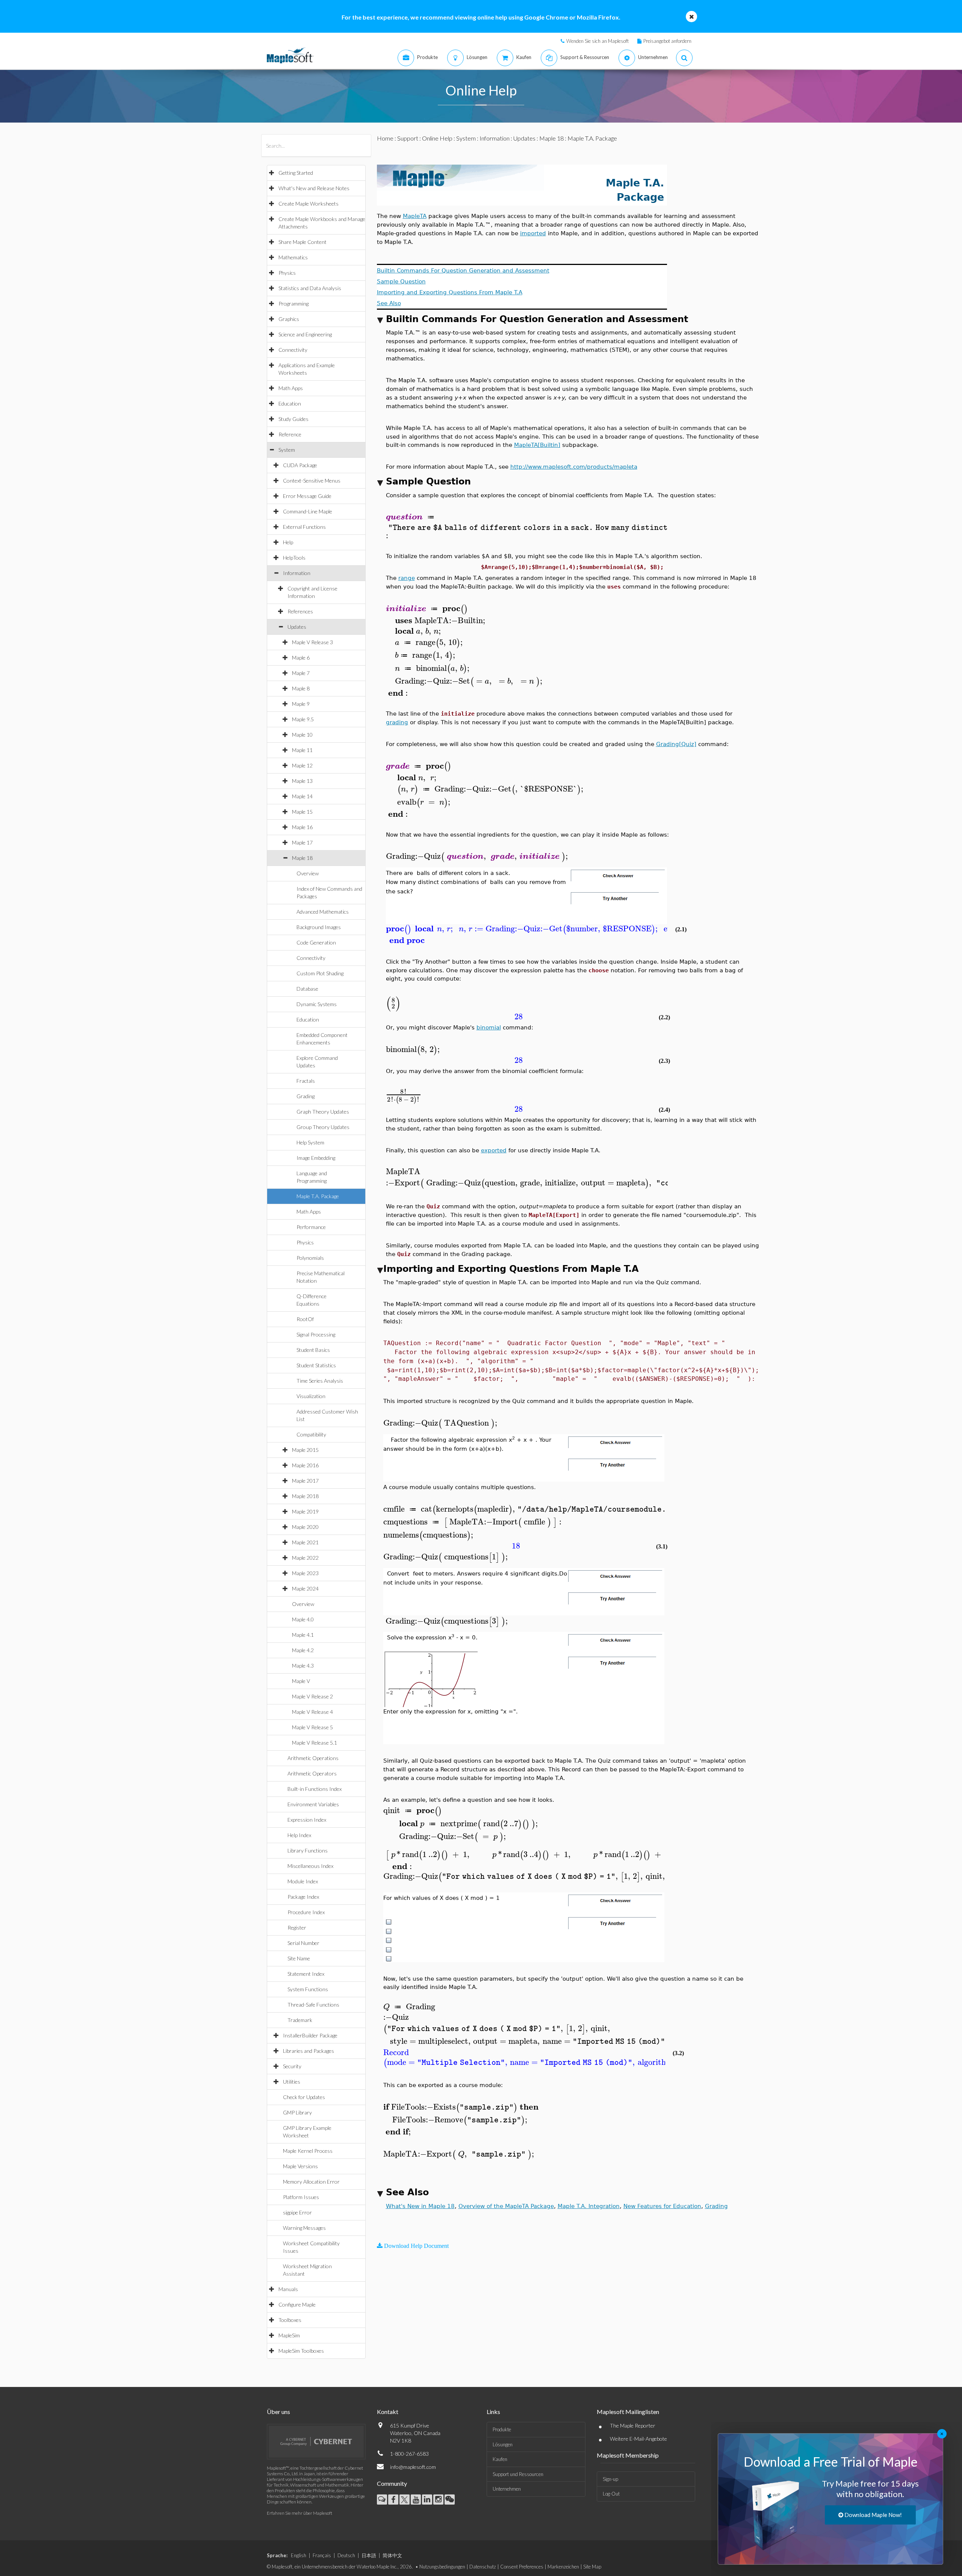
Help (288, 542)
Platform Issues (301, 2197)
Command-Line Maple (308, 511)
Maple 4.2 (303, 1650)
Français (322, 2555)
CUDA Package (300, 465)
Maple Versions (300, 2166)
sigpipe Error (297, 2212)
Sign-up (610, 2479)
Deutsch (346, 2555)
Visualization (311, 1396)
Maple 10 (302, 735)
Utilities (292, 2082)
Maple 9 (301, 704)
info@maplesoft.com (413, 2467)
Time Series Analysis (320, 1381)
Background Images (319, 927)
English (299, 2555)
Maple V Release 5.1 (315, 1743)
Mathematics (293, 257)
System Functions (308, 1989)
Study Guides (293, 419)
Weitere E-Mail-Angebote (638, 2439)
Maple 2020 (305, 1527)
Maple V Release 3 (312, 642)
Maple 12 (302, 765)
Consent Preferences (522, 2567)
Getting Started (296, 173)
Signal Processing (316, 1334)
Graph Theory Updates (323, 1112)
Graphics (289, 319)
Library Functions (308, 1850)
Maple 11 (302, 750)
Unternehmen (507, 2489)
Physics (287, 273)
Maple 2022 (305, 1558)
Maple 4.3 (303, 1666)
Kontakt (388, 2412)
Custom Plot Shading (320, 973)
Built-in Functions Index (315, 1789)
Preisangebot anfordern (667, 41)
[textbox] (632, 517)
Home (385, 138)
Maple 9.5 (303, 719)
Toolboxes (290, 2320)
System (287, 450)
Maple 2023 (305, 1573)
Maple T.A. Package (318, 1196)
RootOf (305, 1319)
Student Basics (313, 1350)
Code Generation (316, 942)
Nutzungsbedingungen (442, 2567)
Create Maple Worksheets (309, 204)
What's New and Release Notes (314, 188)
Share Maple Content (303, 242)
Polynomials (310, 1258)
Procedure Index (306, 1912)
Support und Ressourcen (518, 2474)
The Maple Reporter (633, 2425)
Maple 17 (302, 842)
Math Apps (291, 388)
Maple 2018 (305, 1496)
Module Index (303, 1881)
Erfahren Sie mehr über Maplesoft (299, 2513)
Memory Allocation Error (311, 2182)
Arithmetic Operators (312, 1773)
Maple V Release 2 (312, 1696)
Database (307, 989)
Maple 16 (302, 827)
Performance (311, 1227)
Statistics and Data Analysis (310, 288)
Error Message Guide (307, 496)
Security (292, 2066)
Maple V (301, 1681)
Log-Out (611, 2494)
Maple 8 (301, 688)
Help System (310, 1142)
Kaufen (500, 2459)
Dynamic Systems (317, 1004)
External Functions (304, 527)
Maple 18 (302, 858)
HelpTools (294, 558)
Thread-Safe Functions (313, 2005)
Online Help (437, 138)
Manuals (288, 2289)
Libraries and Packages (309, 2051)
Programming (293, 303)
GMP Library (297, 2112)
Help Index (299, 1835)
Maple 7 (301, 673)
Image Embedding (316, 1158)
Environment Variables (313, 1804)
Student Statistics (316, 1365)
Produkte (502, 2429)
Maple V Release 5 (312, 1727)
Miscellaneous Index (310, 1866)
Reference (290, 434)
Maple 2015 (305, 1450)
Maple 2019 (305, 1511)
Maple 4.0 (303, 1619)
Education (290, 403)
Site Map (592, 2567)
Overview (308, 873)
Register (297, 1927)
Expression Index (307, 1820)
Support (408, 138)
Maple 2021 (305, 1542)
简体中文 (392, 2555)
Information (297, 573)
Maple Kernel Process (308, 2151)
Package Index (303, 1897)
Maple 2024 (305, 1588)
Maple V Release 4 (312, 1712)
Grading (306, 1096)
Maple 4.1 (303, 1635)
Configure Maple (297, 2304)
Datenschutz (483, 2567)
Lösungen (503, 2444)
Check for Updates (304, 2097)
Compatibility (311, 1434)
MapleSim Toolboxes (301, 2351)
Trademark (300, 2020)
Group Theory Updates (323, 1127)
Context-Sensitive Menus (312, 481)
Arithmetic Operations (313, 1758)
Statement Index (306, 1974)
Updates (297, 627)
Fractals (306, 1081)
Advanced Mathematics (323, 912)
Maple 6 (301, 658)
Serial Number (303, 1943)
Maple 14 (302, 796)
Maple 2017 (305, 1481)
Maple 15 (302, 812)
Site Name (299, 1958)
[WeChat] (450, 2500)
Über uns (278, 2412)
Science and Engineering (305, 334)
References (300, 611)
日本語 (369, 2555)
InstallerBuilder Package (310, 2035)
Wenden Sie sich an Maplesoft (597, 41)
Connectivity (293, 350)
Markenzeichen (563, 2567)
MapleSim (289, 2335)
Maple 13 (302, 781)
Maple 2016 (305, 1465)
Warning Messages (304, 2228)
